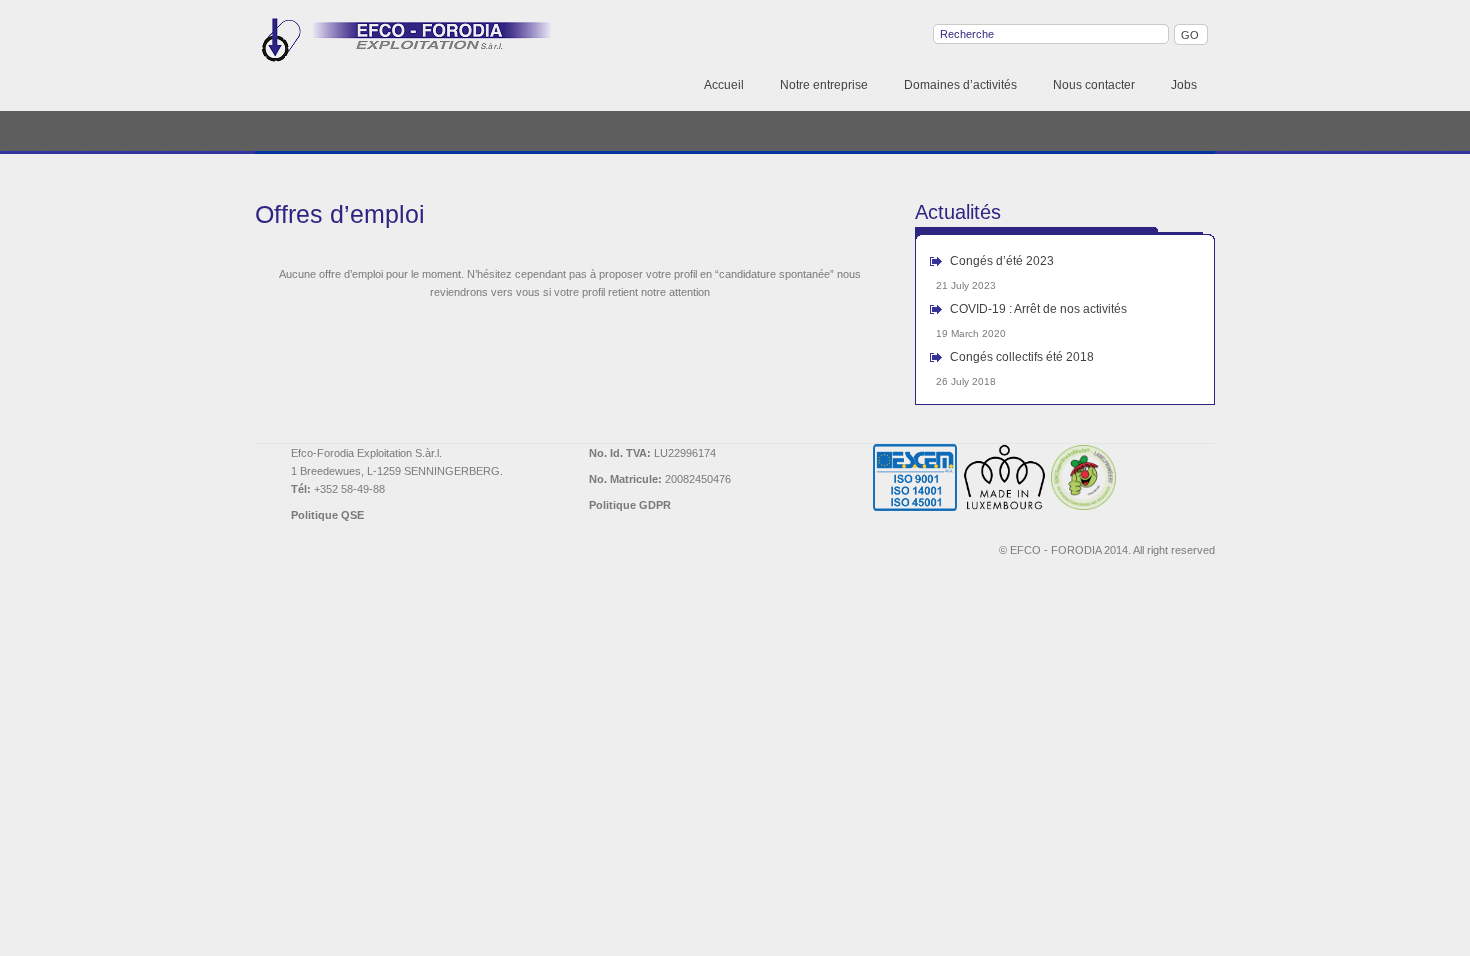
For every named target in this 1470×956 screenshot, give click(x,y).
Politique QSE (327, 515)
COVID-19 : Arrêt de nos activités (1038, 309)
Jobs (1184, 85)
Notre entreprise (824, 85)
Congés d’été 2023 (1002, 261)
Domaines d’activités (960, 85)
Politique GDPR (630, 505)
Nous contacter (1094, 85)
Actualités (958, 212)
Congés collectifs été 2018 (1022, 357)
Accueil (724, 85)
